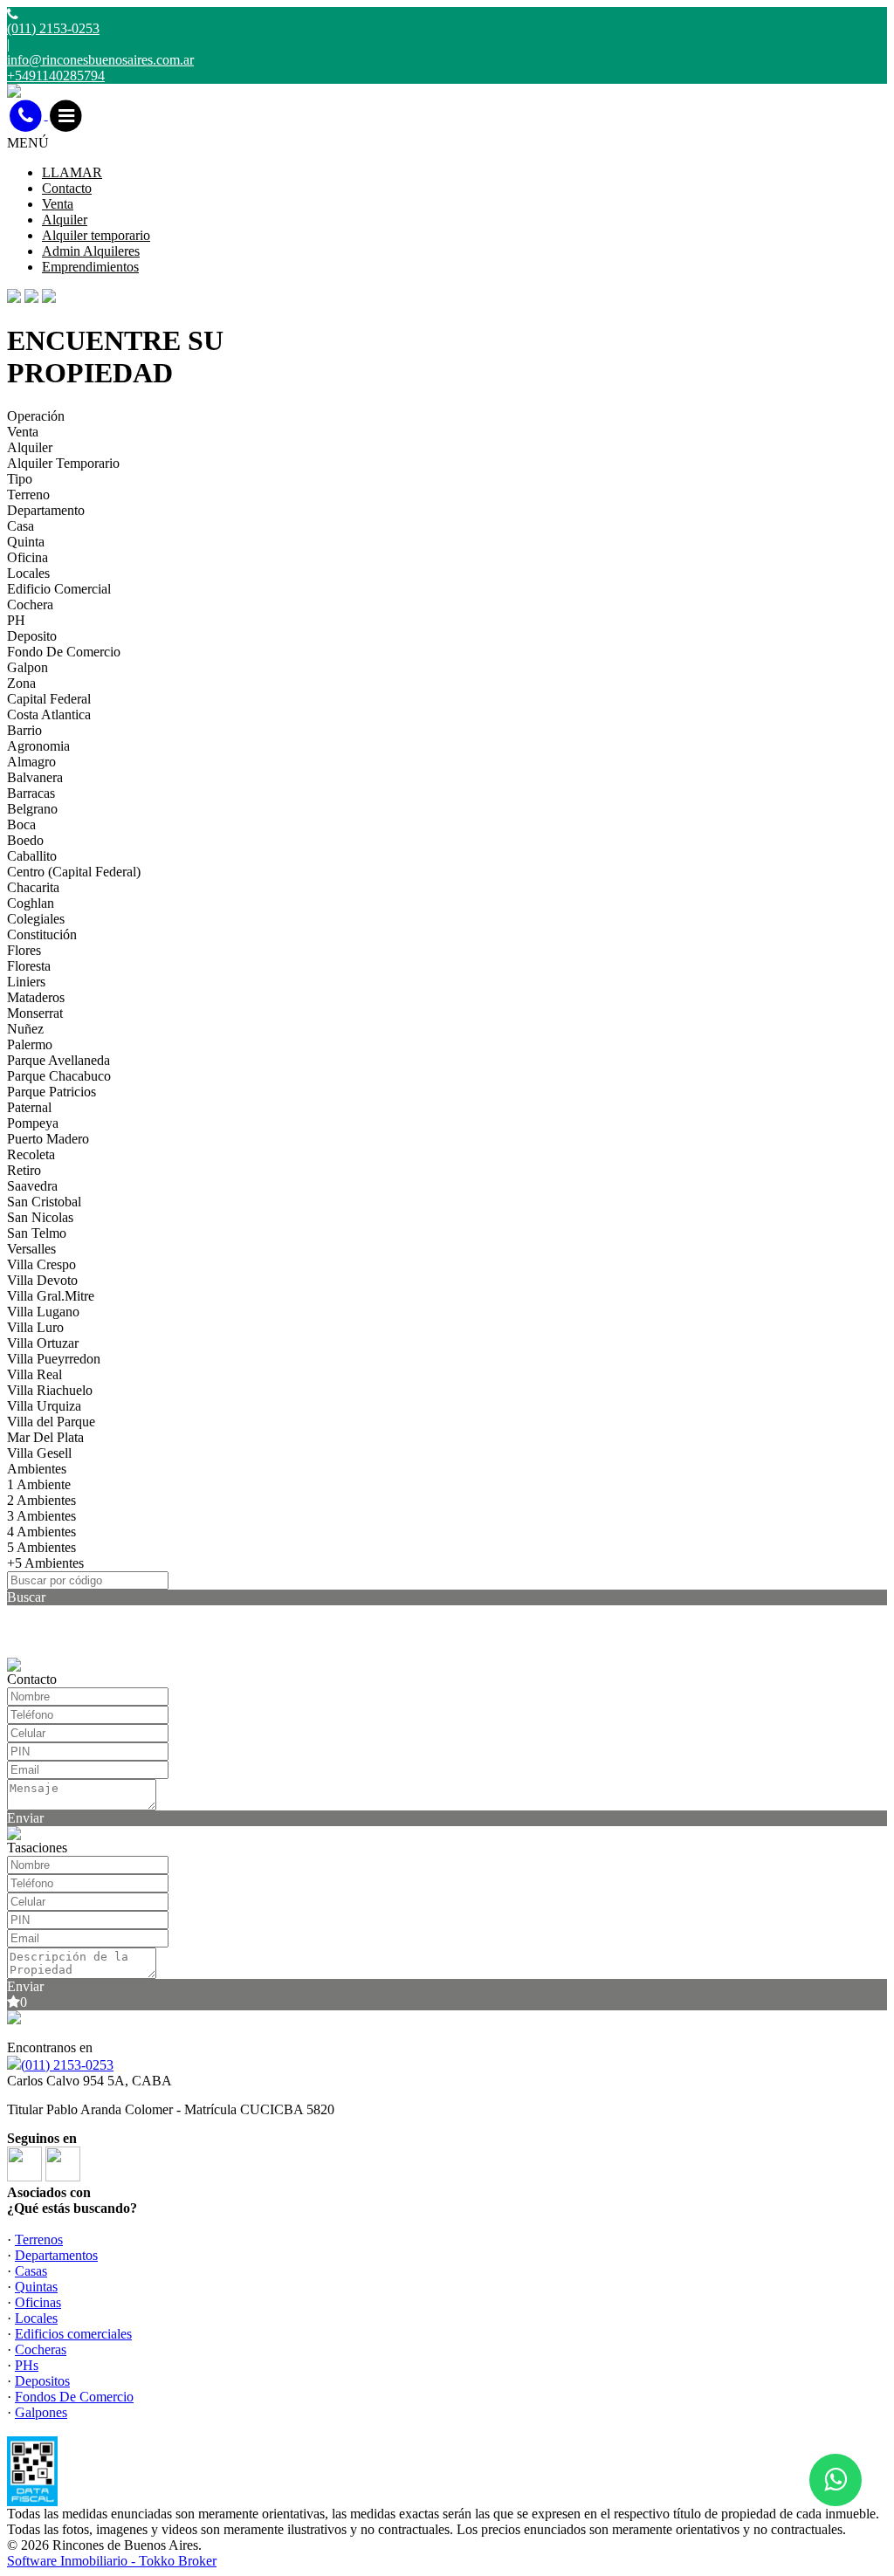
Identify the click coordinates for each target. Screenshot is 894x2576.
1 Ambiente (39, 1484)
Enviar (25, 1818)
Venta (58, 204)
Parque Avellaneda (58, 1060)
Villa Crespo (41, 1264)
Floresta (29, 966)
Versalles (31, 1249)
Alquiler (65, 220)
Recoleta (31, 1154)
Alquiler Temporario (63, 463)
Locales (28, 573)
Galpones (41, 2412)
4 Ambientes (41, 1532)
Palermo (30, 1044)
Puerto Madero (48, 1139)
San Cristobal (44, 1202)
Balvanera (35, 777)
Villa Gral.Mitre (51, 1296)
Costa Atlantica (49, 714)
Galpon (28, 667)
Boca (21, 824)
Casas (31, 2271)
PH (16, 620)
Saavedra (32, 1186)
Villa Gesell (39, 1453)
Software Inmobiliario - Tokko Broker (112, 2561)
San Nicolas (40, 1217)
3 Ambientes (41, 1516)
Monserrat (35, 1013)
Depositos (42, 2381)
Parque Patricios (52, 1092)
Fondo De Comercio (64, 652)
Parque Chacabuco (59, 1076)
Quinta (26, 542)
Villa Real (34, 1374)
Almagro (31, 762)
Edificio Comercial (59, 589)
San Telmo (37, 1233)
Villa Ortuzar (43, 1343)
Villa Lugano (43, 1312)
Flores (24, 950)
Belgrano (32, 809)
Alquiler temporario (96, 235)
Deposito (32, 636)
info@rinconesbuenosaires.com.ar (100, 60)
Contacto (67, 188)
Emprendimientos (90, 267)
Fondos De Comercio (74, 2397)
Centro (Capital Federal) (74, 872)
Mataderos (36, 997)
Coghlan (31, 903)
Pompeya (33, 1123)
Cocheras (41, 2349)
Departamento (46, 510)
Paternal (29, 1107)
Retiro (24, 1170)
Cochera (30, 605)
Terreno (28, 495)
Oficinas (38, 2302)
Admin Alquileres (91, 251)
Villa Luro (35, 1327)
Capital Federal (49, 699)
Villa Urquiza (44, 1406)
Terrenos (39, 2239)
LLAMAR (72, 172)
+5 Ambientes (45, 1563)
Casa (21, 526)
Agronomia (38, 746)
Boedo (25, 840)
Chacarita (33, 887)
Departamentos (56, 2255)
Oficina (28, 557)
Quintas (36, 2287)
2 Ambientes (41, 1500)
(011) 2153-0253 (67, 2065)
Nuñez (25, 1029)
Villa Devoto (42, 1280)
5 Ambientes (41, 1547)
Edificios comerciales (73, 2334)
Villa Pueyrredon (54, 1359)
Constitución (42, 934)
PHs (27, 2365)
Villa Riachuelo (50, 1390)
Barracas (31, 793)
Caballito (32, 856)
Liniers (26, 982)
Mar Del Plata (45, 1437)
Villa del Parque (51, 1422)
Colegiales (36, 919)
